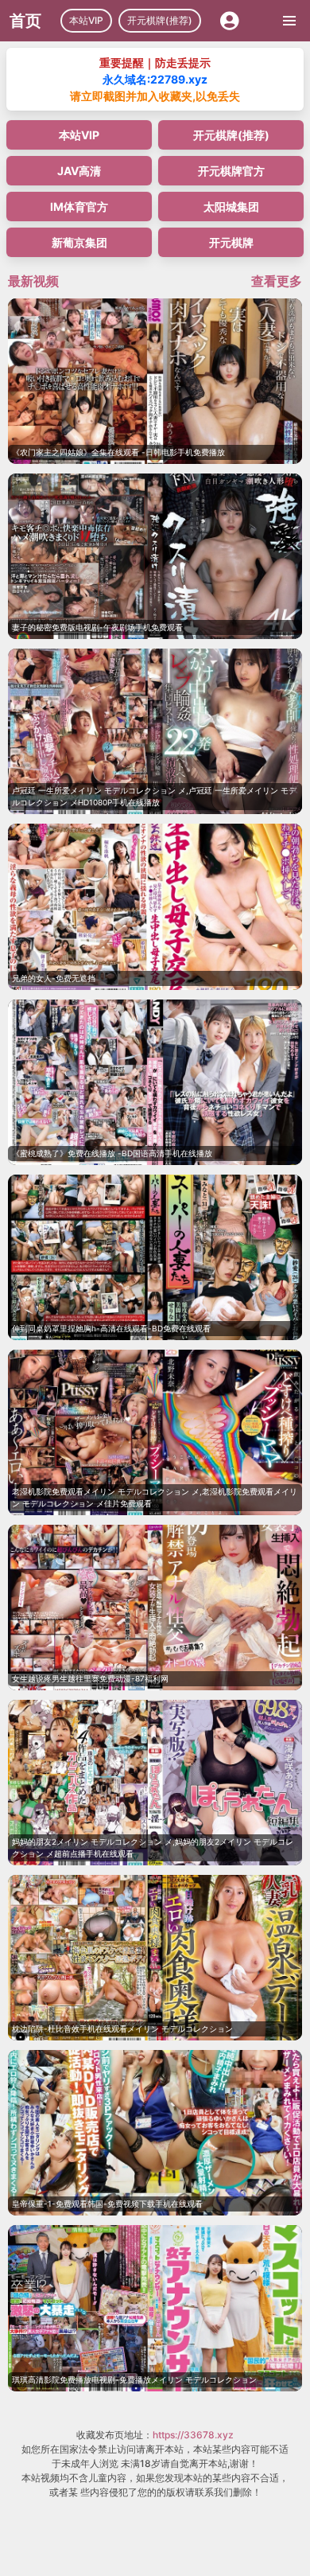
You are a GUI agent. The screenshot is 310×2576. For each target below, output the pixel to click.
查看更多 (277, 281)
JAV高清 (79, 171)
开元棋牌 (231, 242)
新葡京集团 (79, 242)
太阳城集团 (231, 207)
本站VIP (86, 20)
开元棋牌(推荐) (160, 20)
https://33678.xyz (193, 2435)
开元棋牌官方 (231, 171)
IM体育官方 (79, 207)
